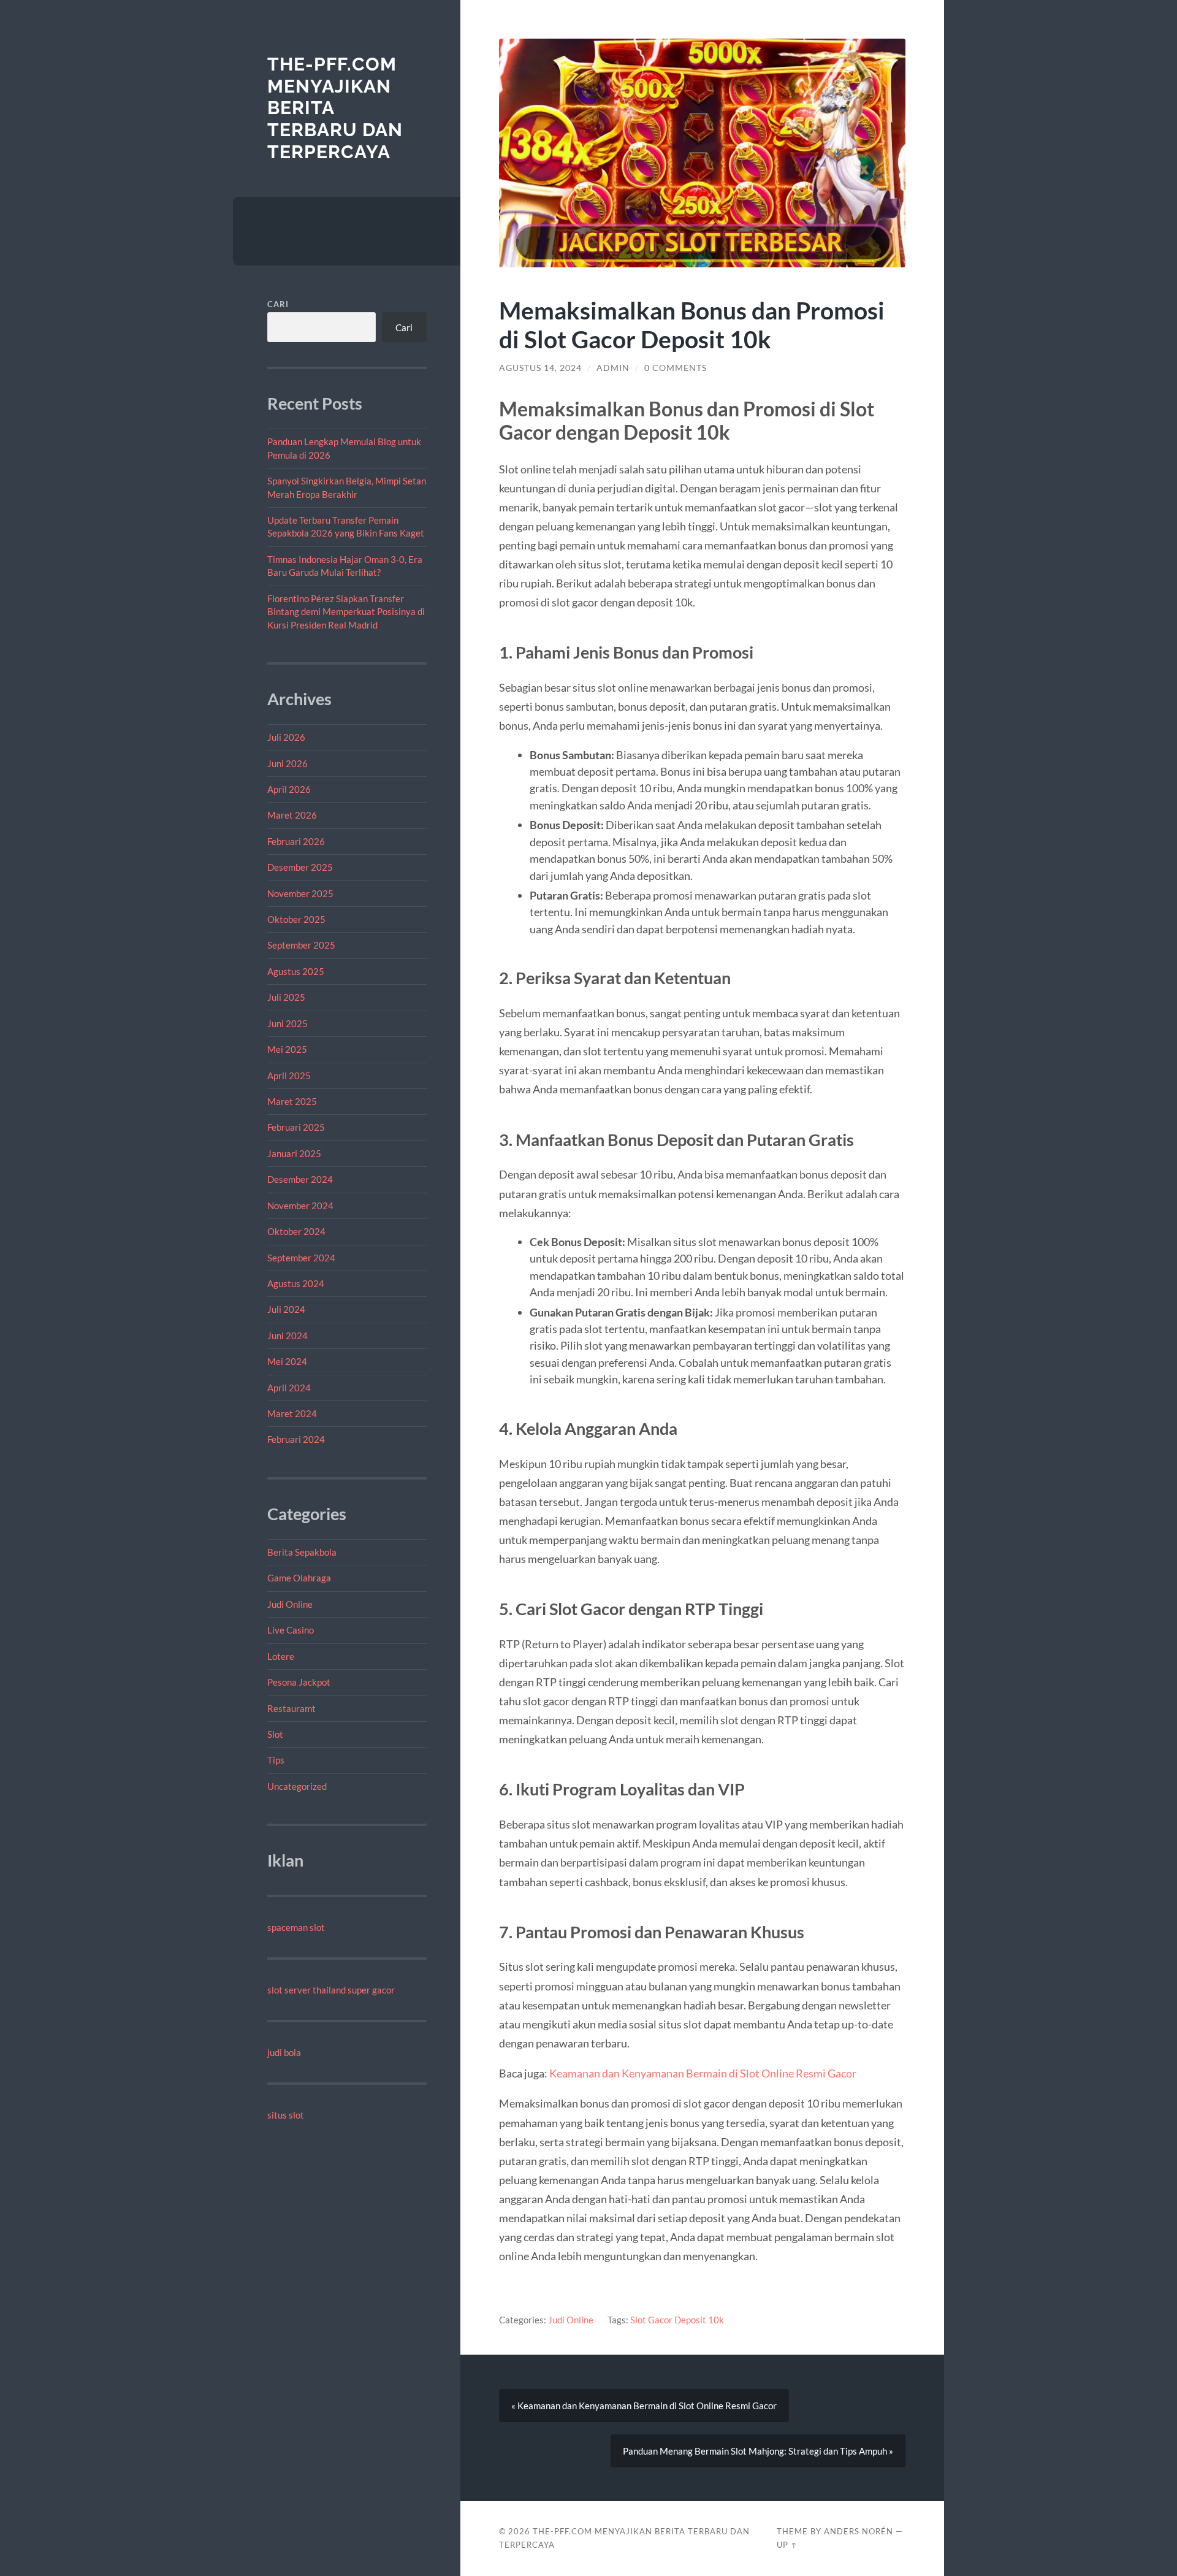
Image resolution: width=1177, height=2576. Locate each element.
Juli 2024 (286, 1309)
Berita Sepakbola (302, 1552)
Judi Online (290, 1604)
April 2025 (289, 1076)
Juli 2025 (286, 997)
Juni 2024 (288, 1336)
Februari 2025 (296, 1127)
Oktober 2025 (296, 919)
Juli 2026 (286, 737)
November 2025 (300, 893)
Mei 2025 (287, 1049)
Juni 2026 (288, 763)
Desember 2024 (300, 1179)
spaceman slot (296, 1927)
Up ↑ (787, 2545)
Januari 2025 (294, 1153)
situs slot (286, 2115)
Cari (278, 304)
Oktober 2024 (296, 1231)
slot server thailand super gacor (331, 1990)
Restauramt (291, 1708)
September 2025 (301, 945)
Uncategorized (297, 1786)
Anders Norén (859, 2531)
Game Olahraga (299, 1578)
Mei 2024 (287, 1361)
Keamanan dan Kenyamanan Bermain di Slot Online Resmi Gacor (703, 2073)
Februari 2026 (296, 841)
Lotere (281, 1656)
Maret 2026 (292, 815)
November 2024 (300, 1206)
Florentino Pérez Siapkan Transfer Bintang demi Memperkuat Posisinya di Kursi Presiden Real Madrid (346, 612)
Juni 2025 (288, 1023)
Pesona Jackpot (299, 1682)
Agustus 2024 (296, 1283)
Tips (276, 1760)
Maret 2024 (292, 1413)
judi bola (284, 2052)
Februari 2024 (296, 1439)
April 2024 (289, 1388)
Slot (275, 1734)
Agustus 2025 (296, 971)
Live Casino (291, 1630)
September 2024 (301, 1258)
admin (613, 368)
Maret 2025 (292, 1101)
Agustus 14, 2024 (540, 368)
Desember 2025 (300, 867)
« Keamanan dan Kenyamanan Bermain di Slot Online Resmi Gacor (644, 2406)
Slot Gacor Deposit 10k (677, 2320)
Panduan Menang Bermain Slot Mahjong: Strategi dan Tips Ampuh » (758, 2451)
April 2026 (289, 789)
